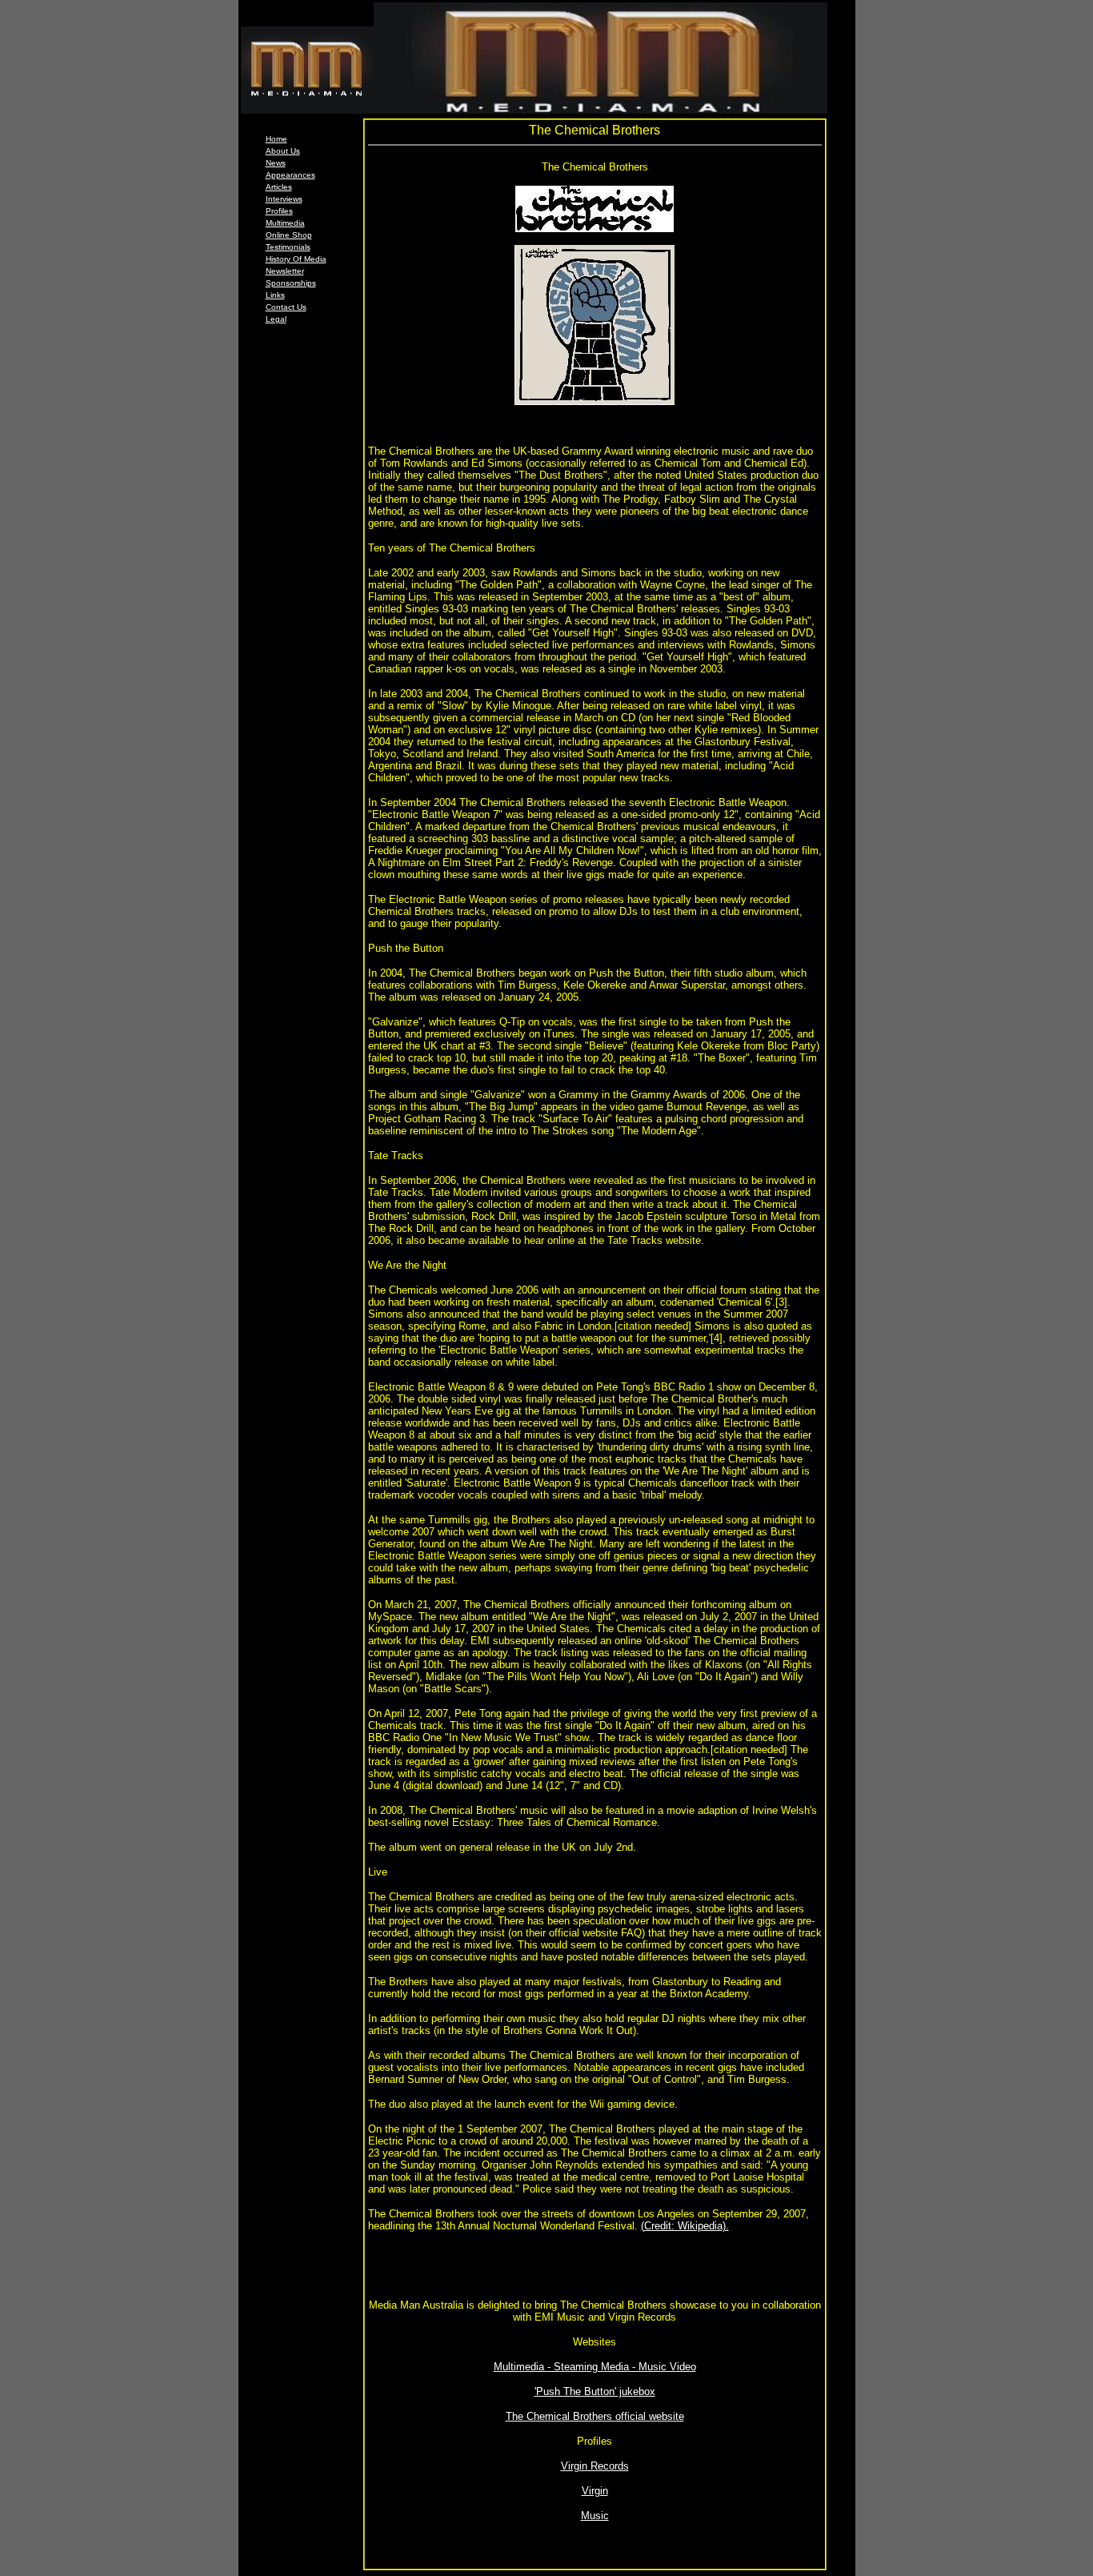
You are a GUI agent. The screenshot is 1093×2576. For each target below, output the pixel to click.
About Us (283, 151)
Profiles (279, 211)
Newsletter (285, 271)
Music (595, 2516)
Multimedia (285, 223)
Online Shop (289, 235)
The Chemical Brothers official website (595, 2416)
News (276, 163)
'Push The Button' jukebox (595, 2391)
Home (276, 139)
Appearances (290, 175)
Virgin (595, 2491)
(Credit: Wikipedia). (685, 2226)
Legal (276, 319)
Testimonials (288, 247)
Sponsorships (291, 283)
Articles (279, 187)
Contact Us (286, 307)
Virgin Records (595, 2466)
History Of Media (296, 259)
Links (275, 295)
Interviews (284, 199)
